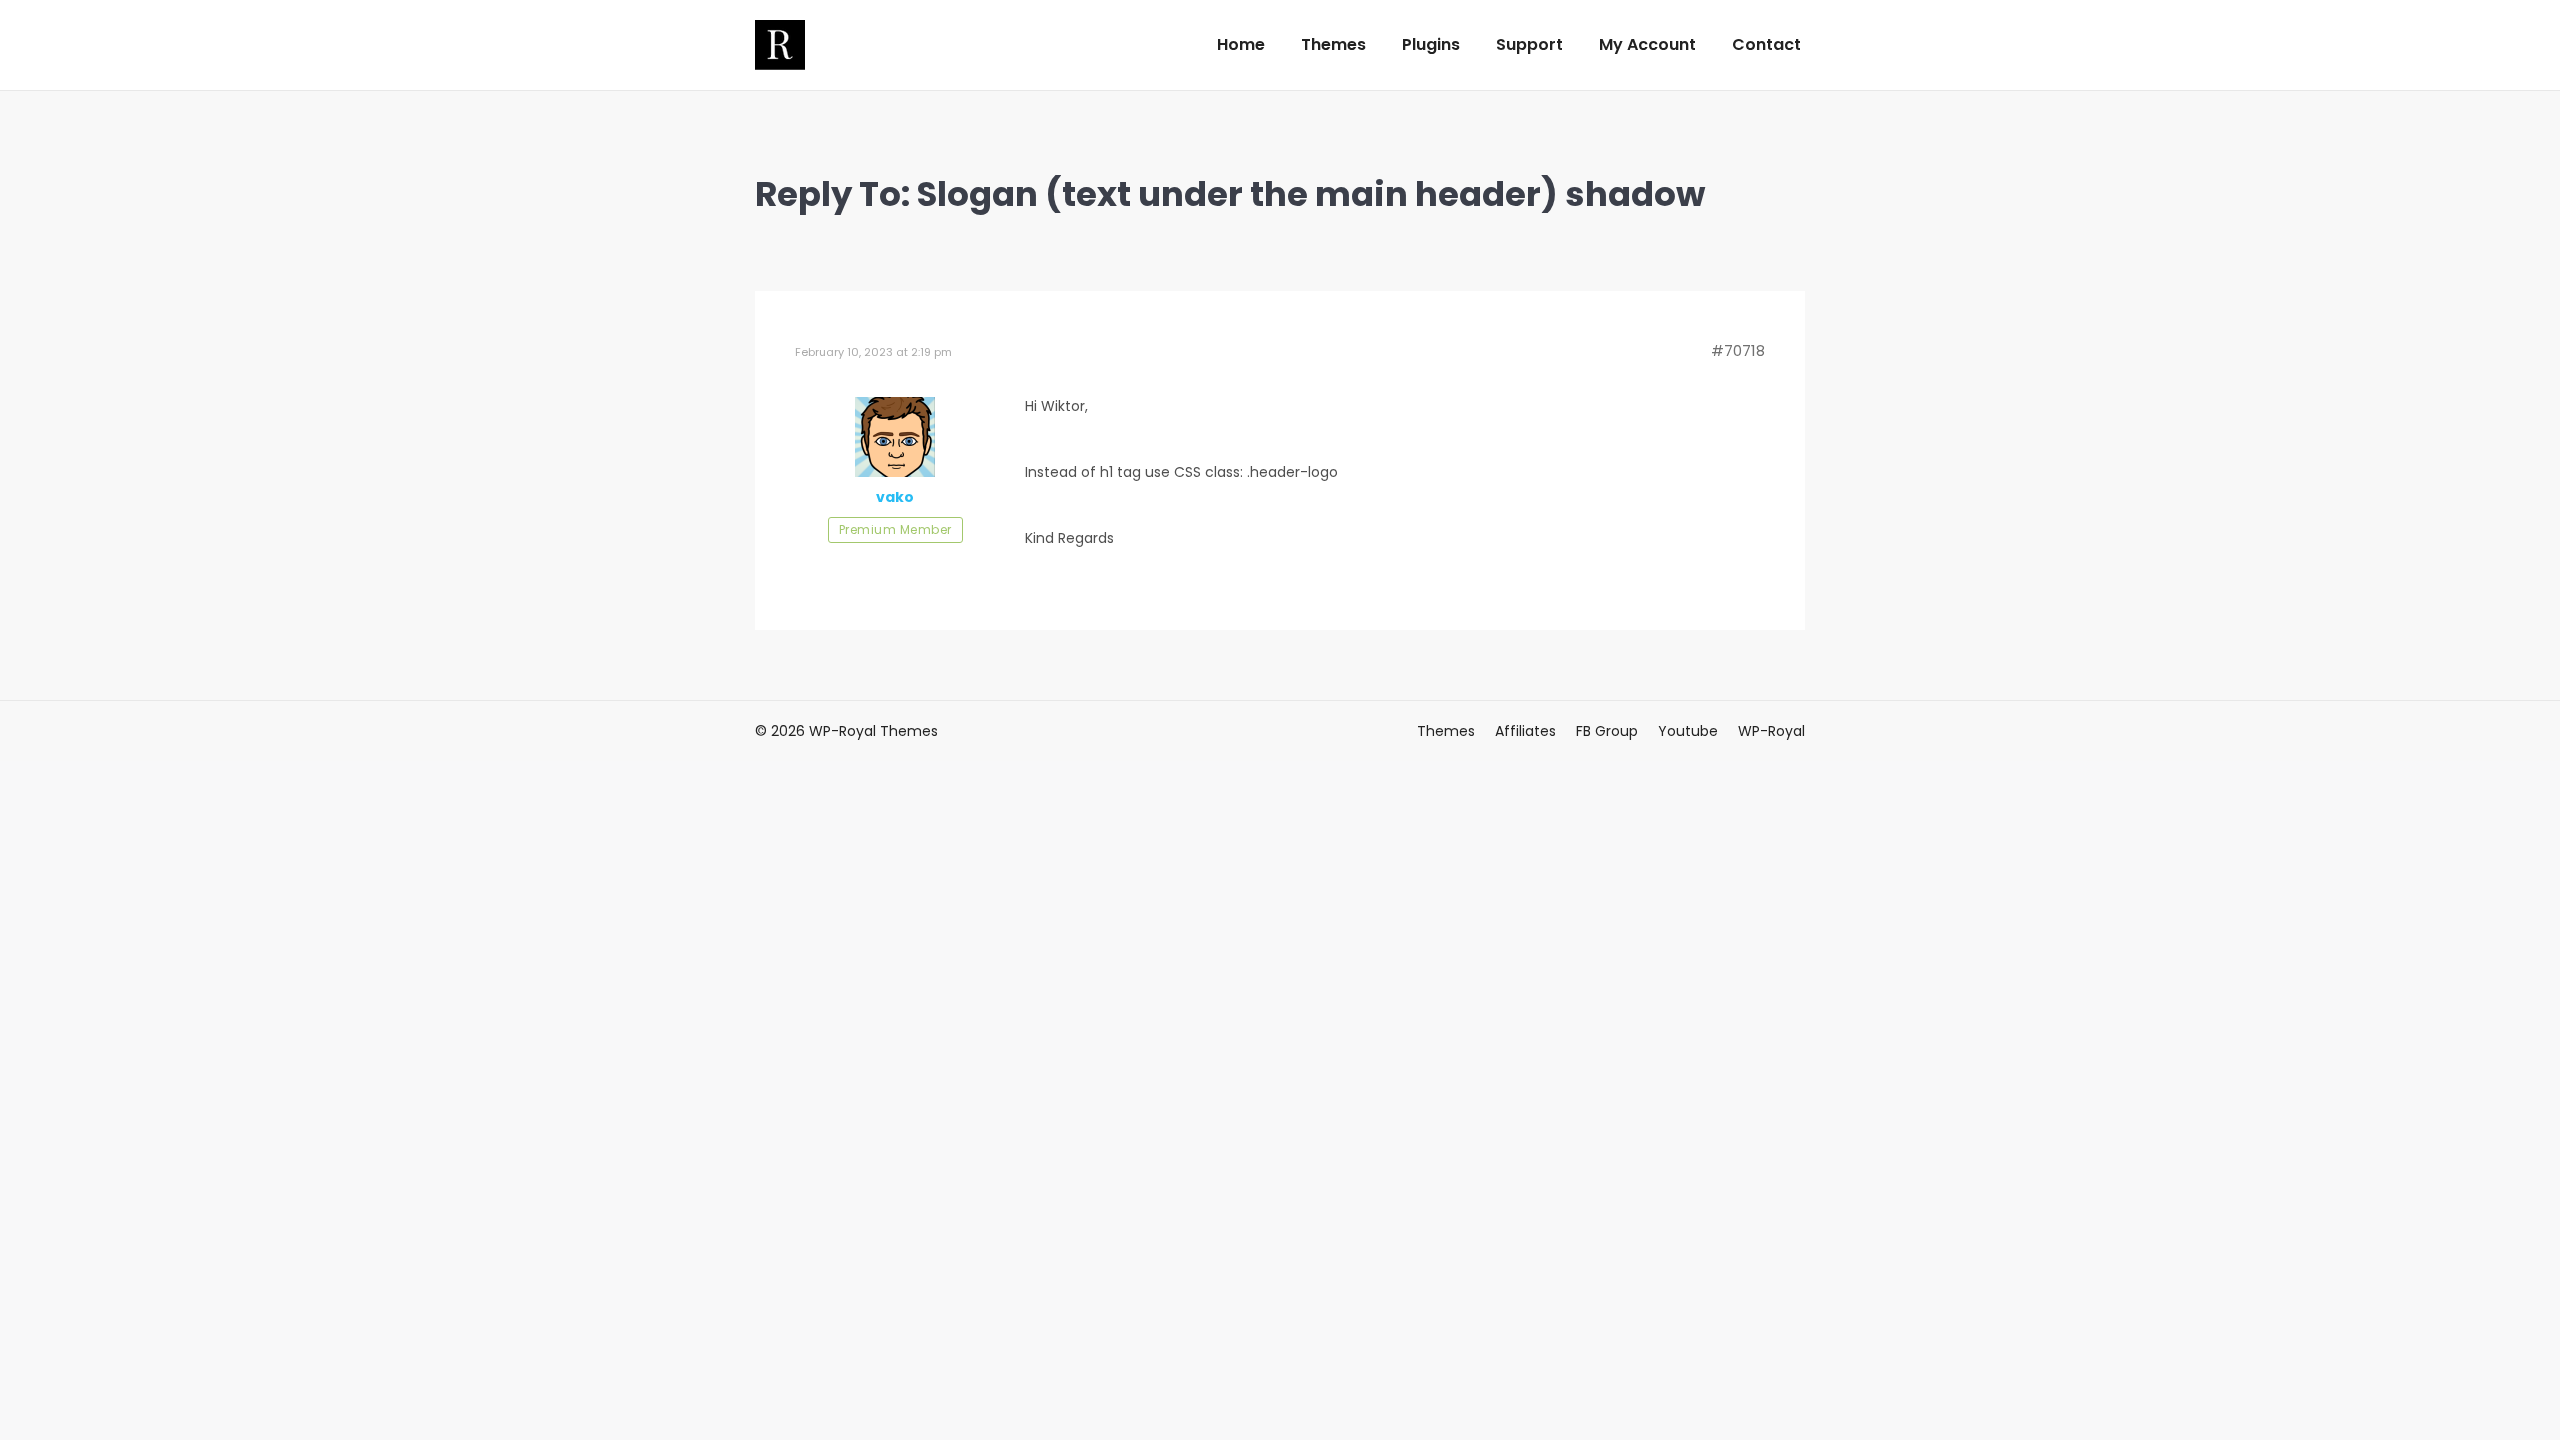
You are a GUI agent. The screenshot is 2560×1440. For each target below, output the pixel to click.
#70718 (1738, 351)
